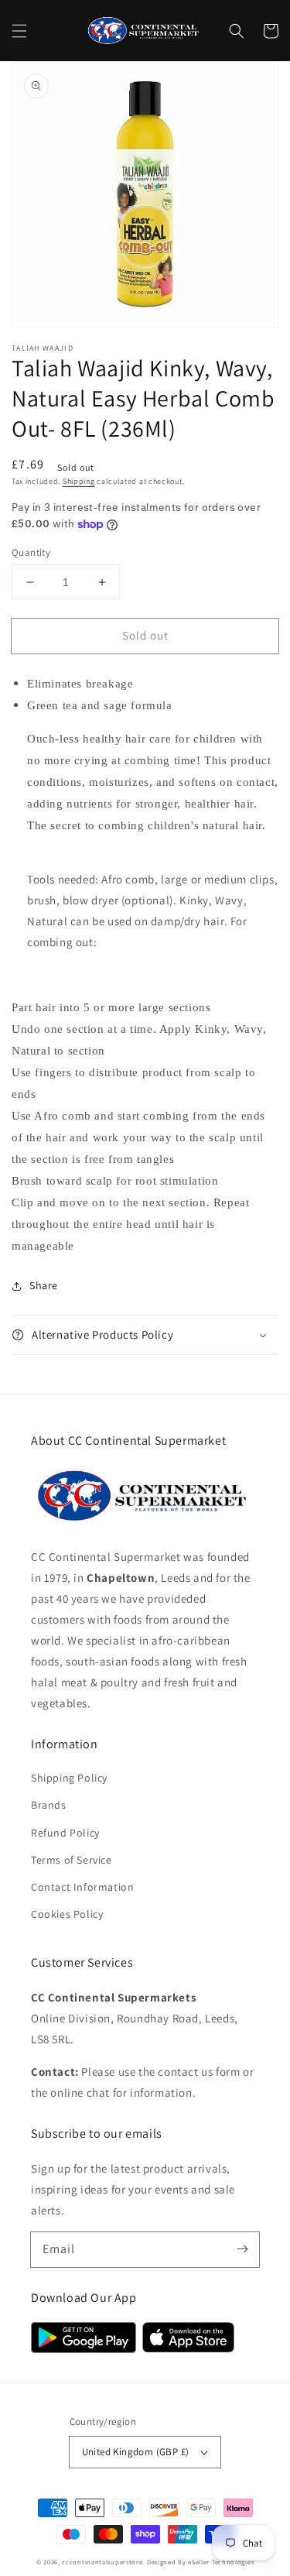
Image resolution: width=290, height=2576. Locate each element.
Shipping (79, 481)
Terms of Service (72, 1860)
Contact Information (82, 1887)
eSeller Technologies (221, 2562)
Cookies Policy (67, 1914)
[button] (19, 31)
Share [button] (44, 1285)
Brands (49, 1805)
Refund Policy (65, 1833)
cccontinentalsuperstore (102, 2562)
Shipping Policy (69, 1778)
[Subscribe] (242, 2249)
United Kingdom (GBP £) (136, 2452)
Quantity (31, 552)
